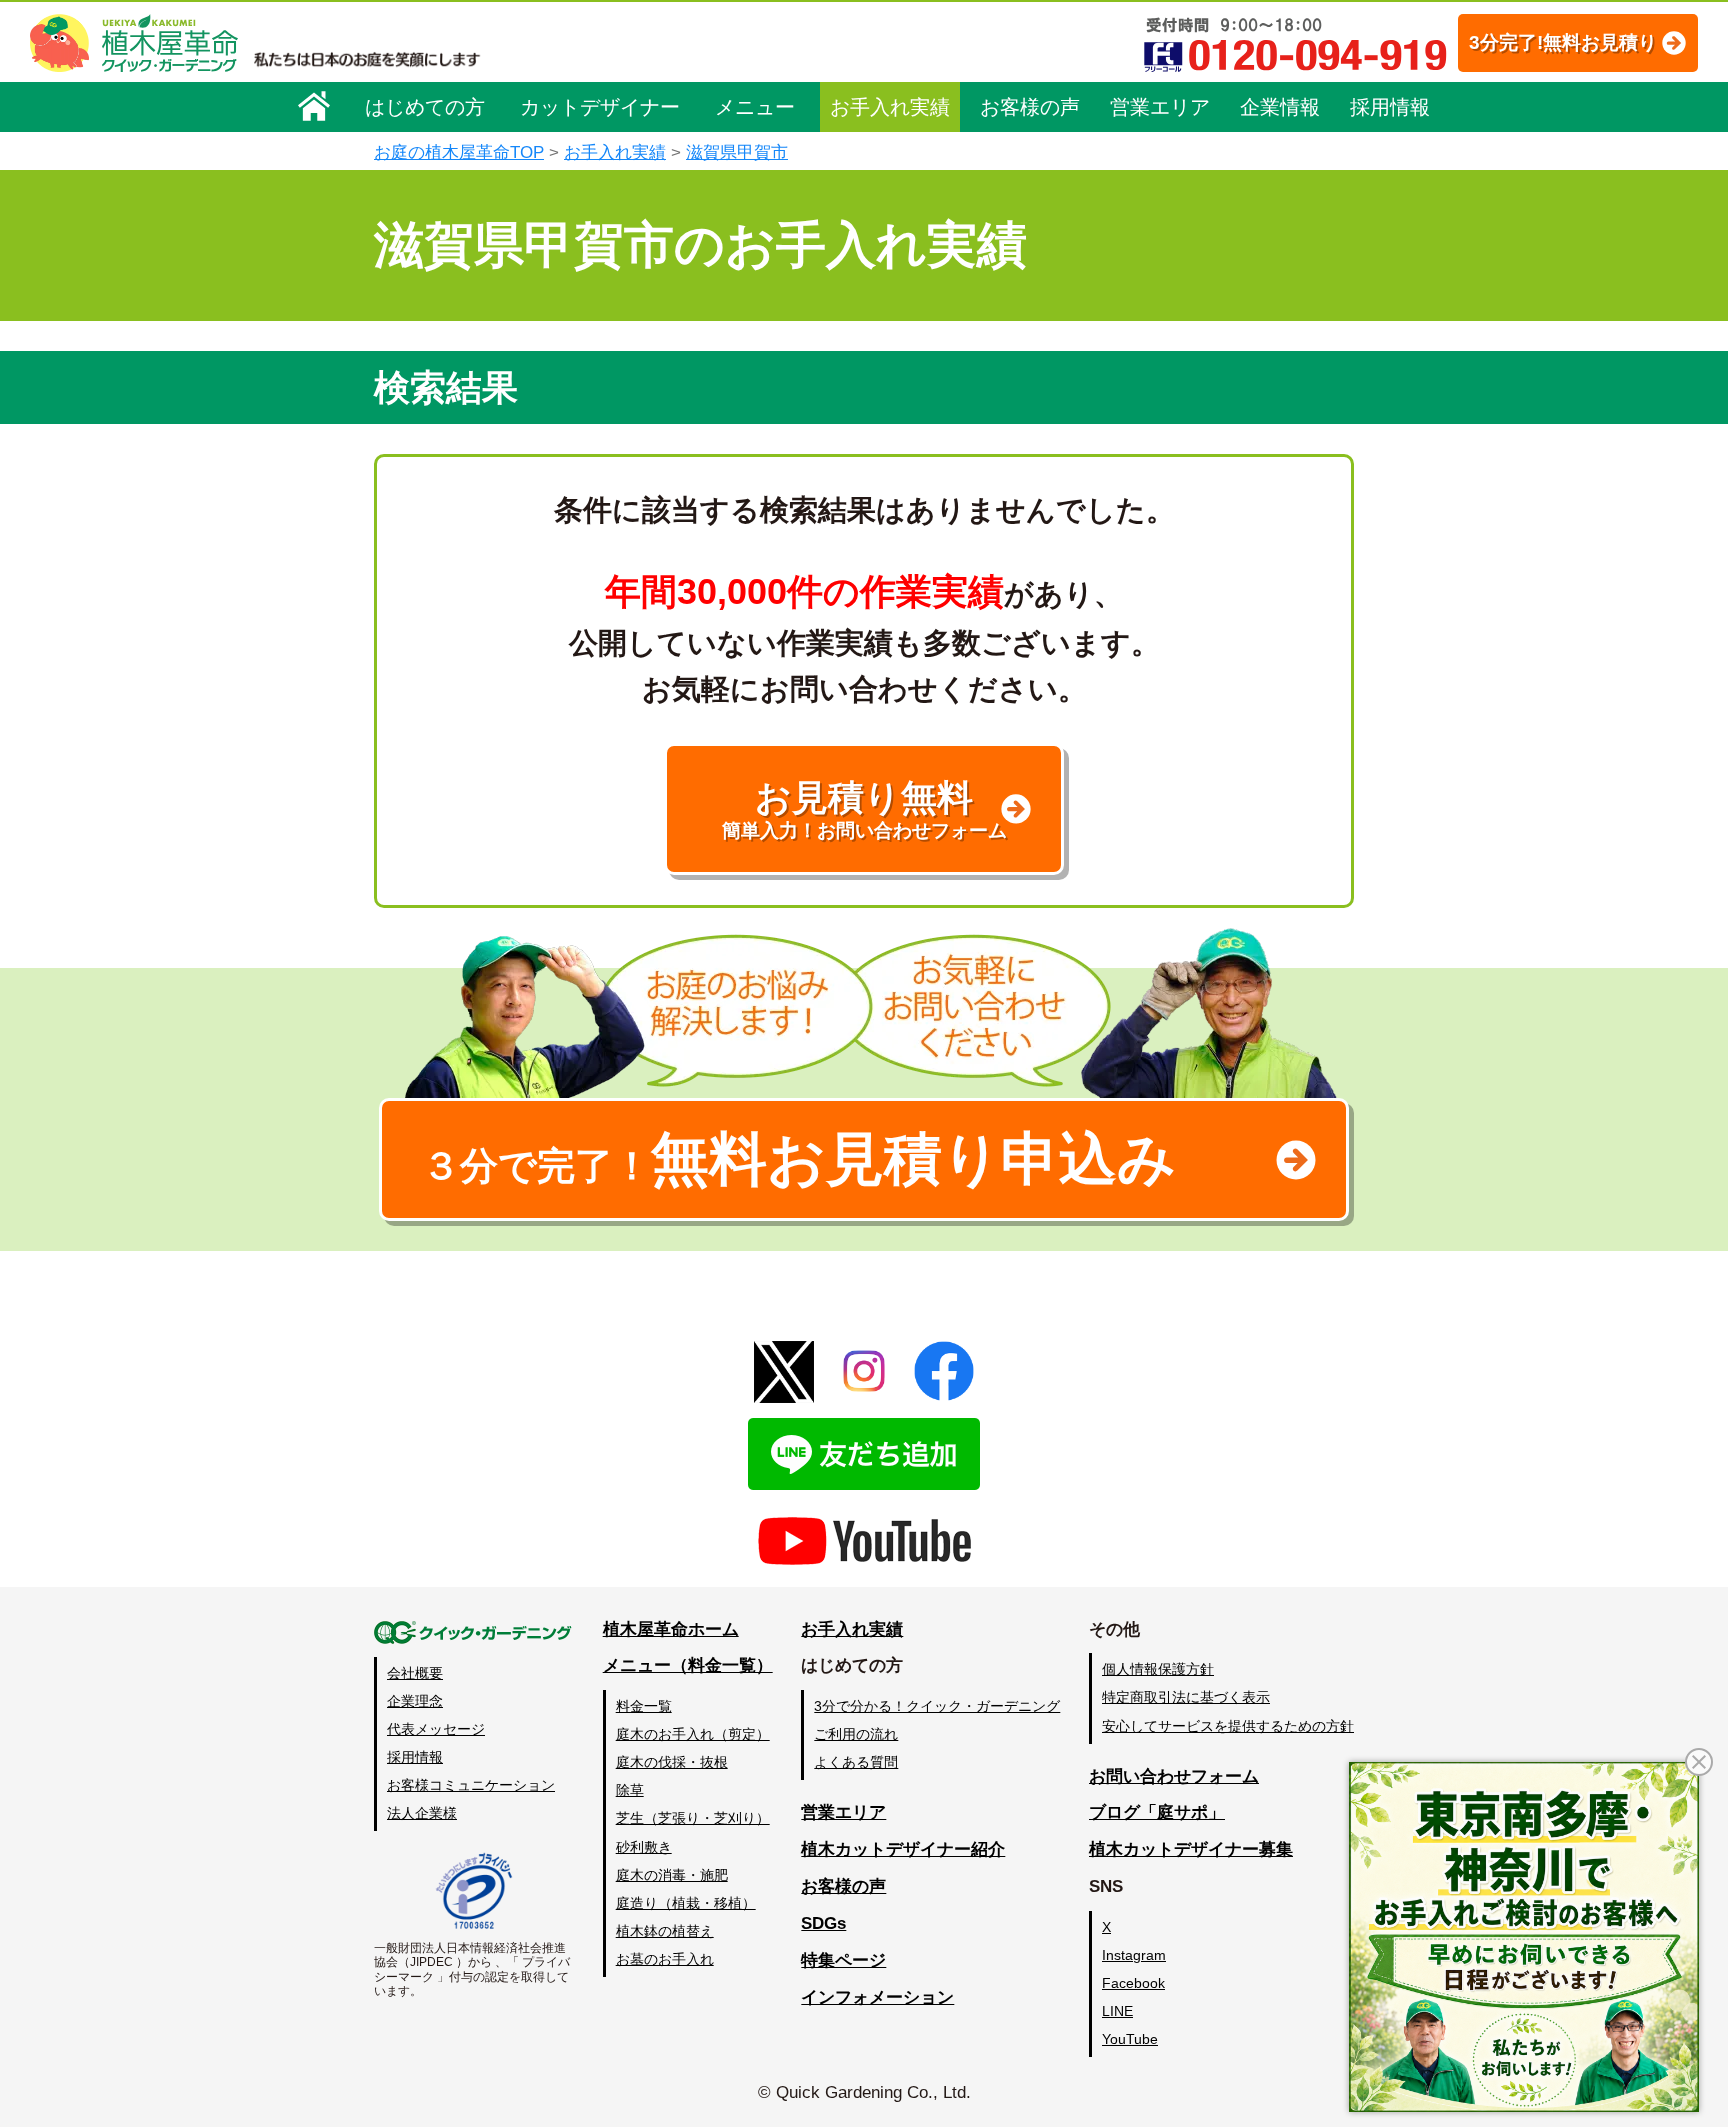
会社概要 (415, 1673)
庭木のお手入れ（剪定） (693, 1734)
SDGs (823, 1923)
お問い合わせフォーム (1174, 1776)
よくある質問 (856, 1762)
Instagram (1134, 1955)
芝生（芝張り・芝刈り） (693, 1818)
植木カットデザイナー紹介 (903, 1849)
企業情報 (1280, 107)
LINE (1117, 2011)
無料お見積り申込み (799, 1159)
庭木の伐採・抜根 (672, 1762)
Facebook (1133, 1983)
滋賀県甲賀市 (737, 152)
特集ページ (843, 1960)
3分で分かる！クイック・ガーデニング (937, 1706)
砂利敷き (644, 1847)
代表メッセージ (436, 1729)
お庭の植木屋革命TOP (459, 152)
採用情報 (1390, 107)
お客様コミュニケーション (471, 1785)
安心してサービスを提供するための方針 (1228, 1726)
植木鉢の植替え (665, 1931)
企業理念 (415, 1701)
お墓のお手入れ (665, 1959)
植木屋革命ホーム (671, 1629)
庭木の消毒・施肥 (672, 1875)
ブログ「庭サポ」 (1157, 1812)
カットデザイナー (600, 107)
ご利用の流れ (856, 1734)
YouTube (1130, 2039)
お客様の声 (1030, 107)
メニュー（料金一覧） (688, 1665)
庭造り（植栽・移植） (686, 1903)
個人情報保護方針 (1158, 1669)
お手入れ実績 (890, 107)
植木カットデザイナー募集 (1191, 1849)
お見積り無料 (864, 809)
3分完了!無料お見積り (1563, 42)
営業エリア (1160, 107)
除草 (630, 1790)
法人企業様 (422, 1813)
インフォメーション (877, 1997)
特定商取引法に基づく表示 (1186, 1697)
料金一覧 (644, 1706)
